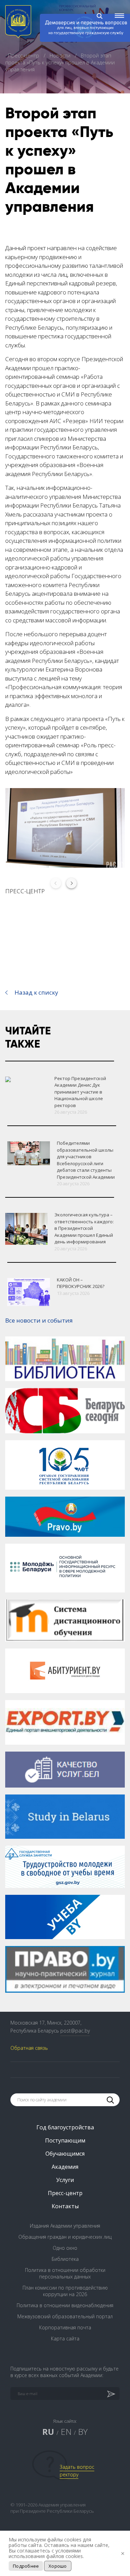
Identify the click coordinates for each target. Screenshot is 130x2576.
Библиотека (65, 2259)
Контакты (65, 2206)
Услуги (65, 2180)
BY (83, 2432)
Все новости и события (39, 1320)
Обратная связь (29, 2048)
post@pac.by (75, 2031)
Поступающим (65, 2140)
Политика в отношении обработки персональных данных (65, 2273)
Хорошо (58, 2566)
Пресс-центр (24, 55)
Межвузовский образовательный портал (65, 2316)
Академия (65, 2167)
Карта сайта (65, 2339)
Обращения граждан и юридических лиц (65, 2237)
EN (66, 2432)
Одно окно (65, 2248)
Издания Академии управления (65, 2226)
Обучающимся (65, 2154)
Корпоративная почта (65, 2327)
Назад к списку (36, 992)
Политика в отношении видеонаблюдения (65, 2305)
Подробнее (26, 2566)
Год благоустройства (65, 2127)
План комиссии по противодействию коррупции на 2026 (65, 2291)
